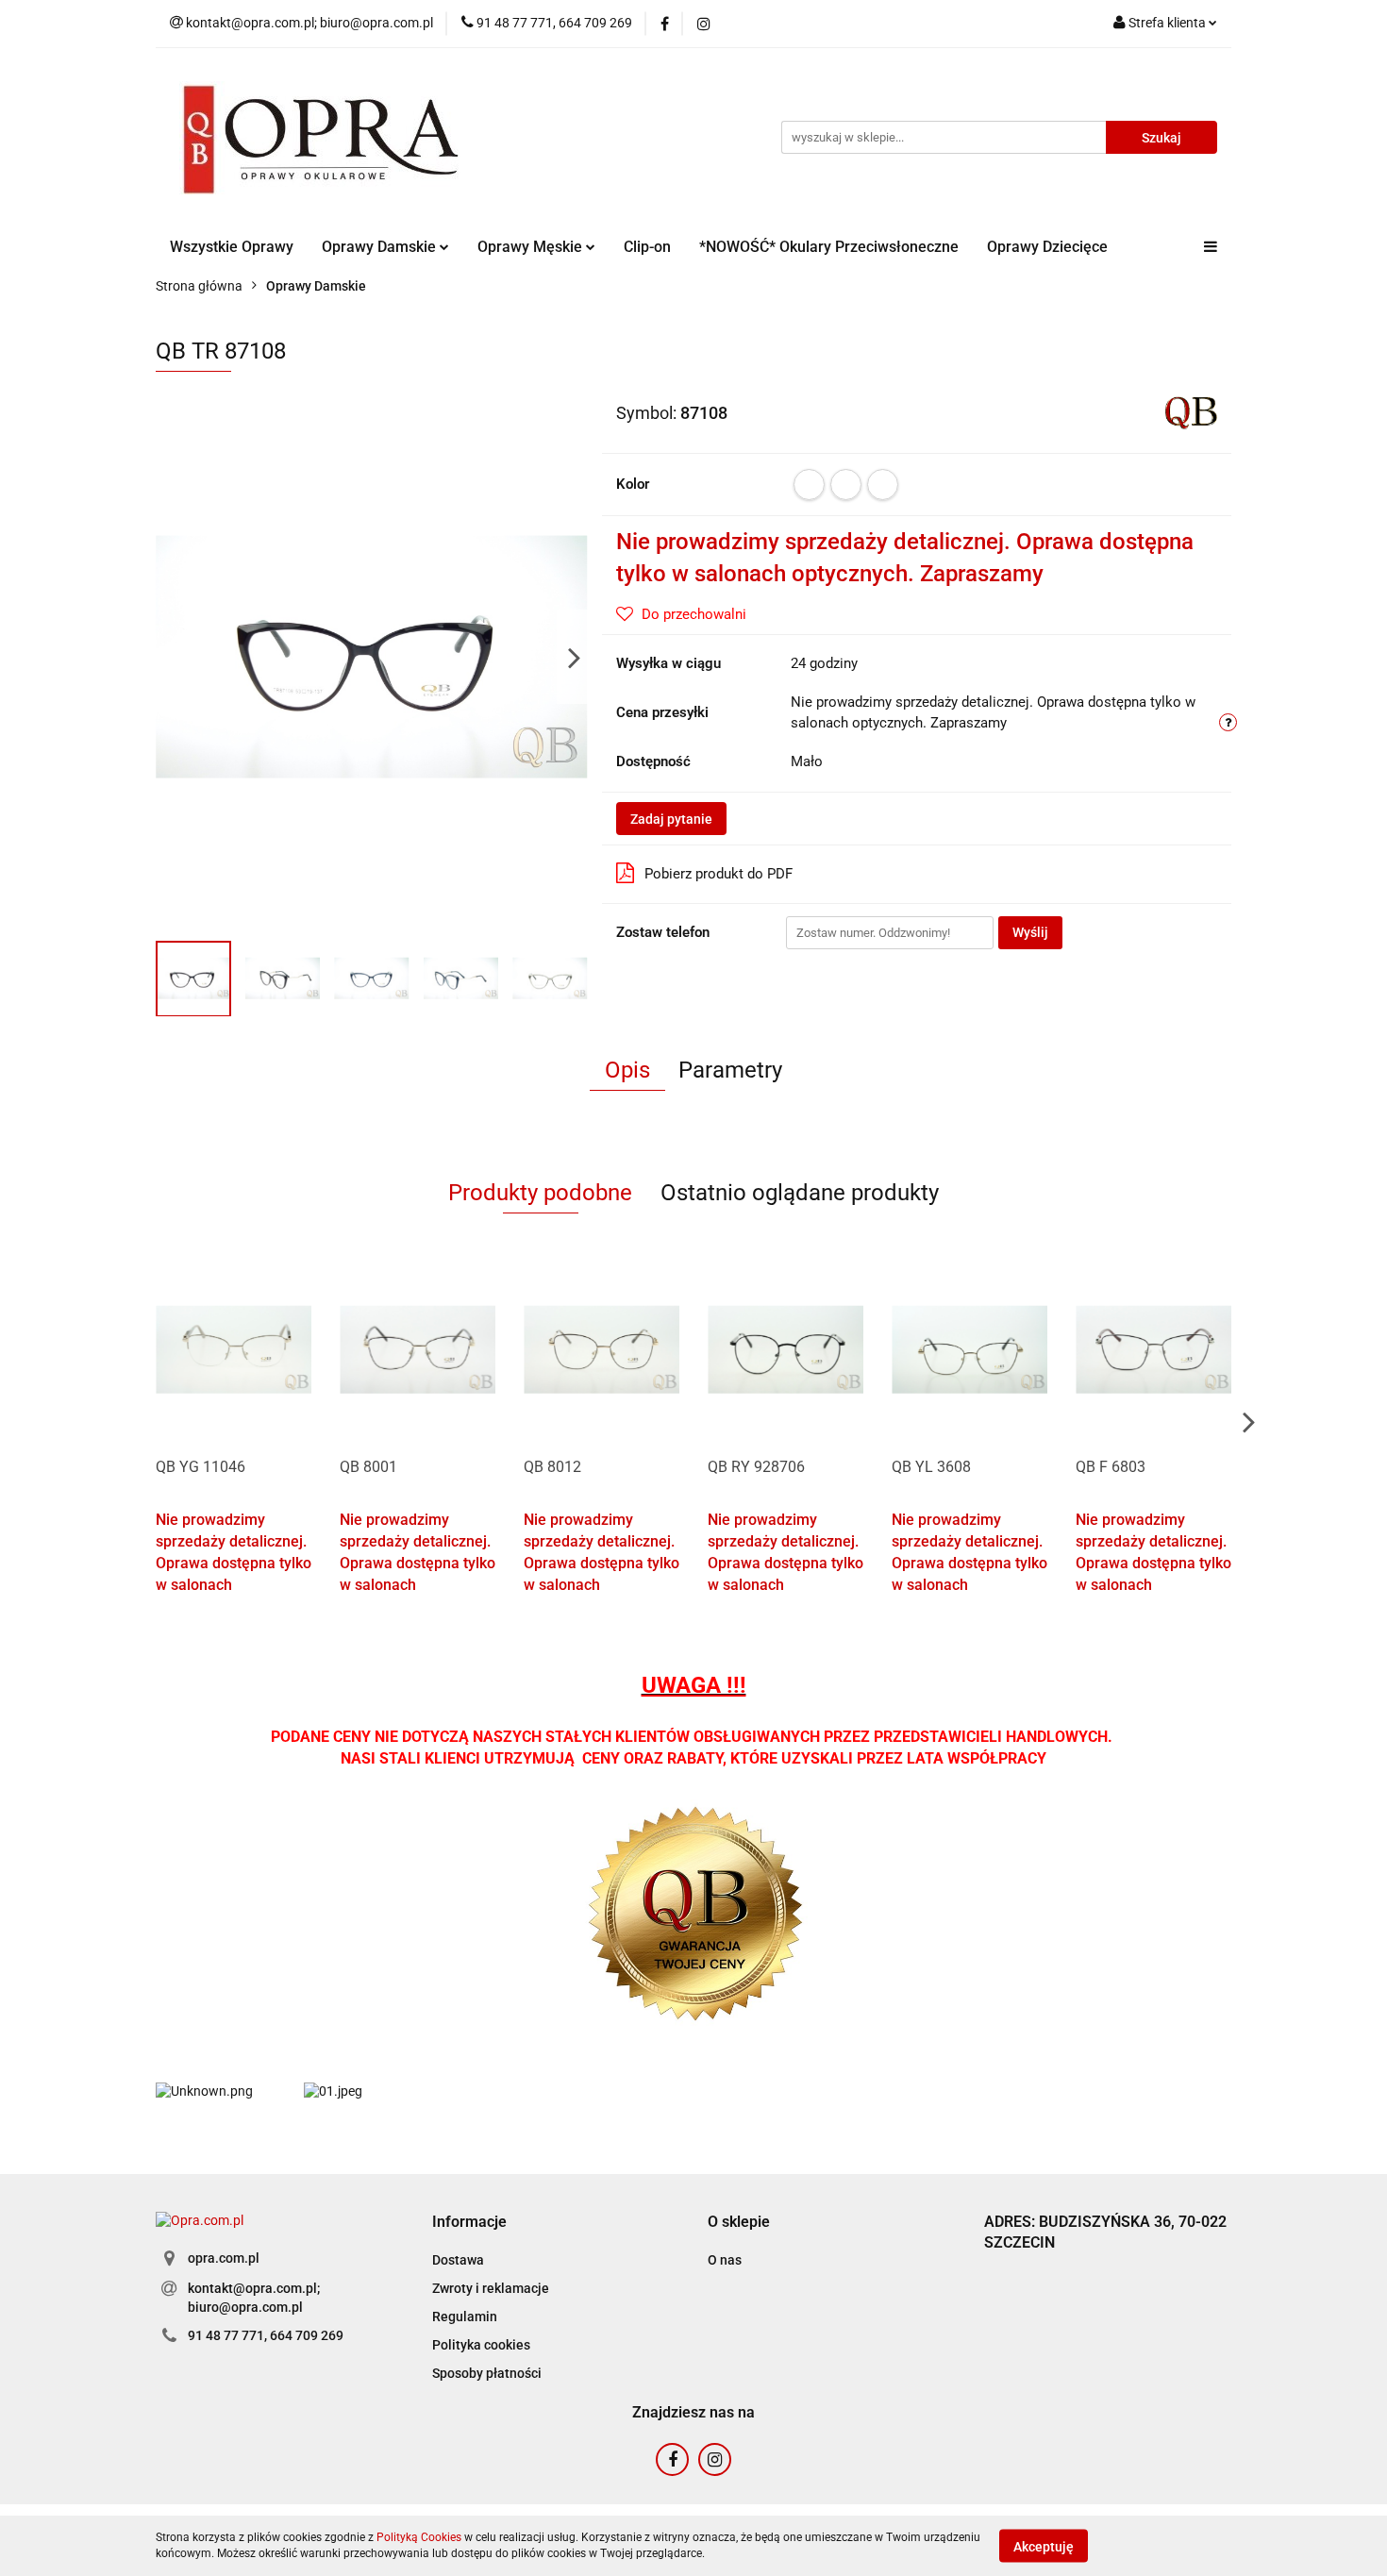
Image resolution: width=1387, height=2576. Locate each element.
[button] (469, 2223)
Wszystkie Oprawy (232, 247)
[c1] (809, 485)
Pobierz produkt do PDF (719, 874)
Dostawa (458, 2260)
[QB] (1191, 411)
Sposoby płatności (487, 2373)
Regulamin (465, 2317)
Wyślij (1030, 932)
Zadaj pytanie (671, 819)
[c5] (846, 485)
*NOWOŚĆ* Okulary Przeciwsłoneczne (829, 247)
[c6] (883, 485)
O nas (725, 2260)
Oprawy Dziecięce (1047, 247)
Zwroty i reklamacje (491, 2288)
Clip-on (647, 247)
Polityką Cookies (419, 2537)
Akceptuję (1044, 2546)
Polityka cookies (481, 2345)
